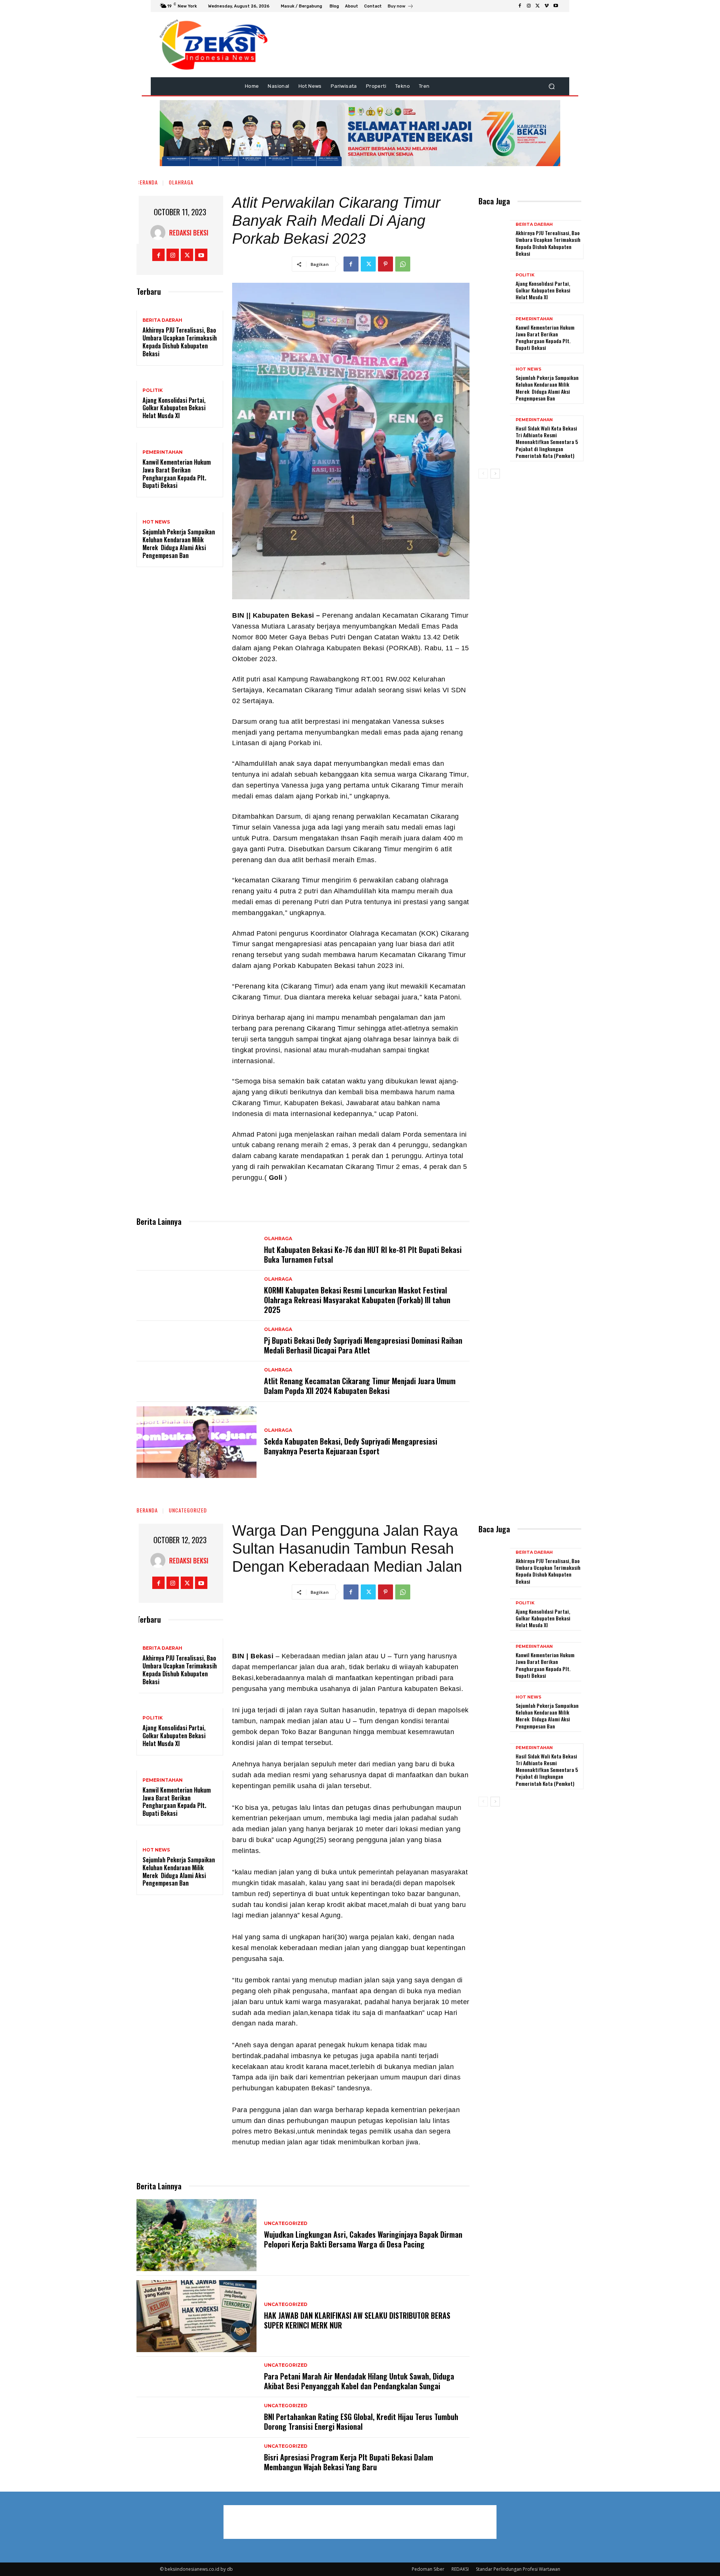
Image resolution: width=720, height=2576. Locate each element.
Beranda (147, 182)
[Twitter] (538, 6)
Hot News (156, 522)
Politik (153, 390)
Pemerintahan (163, 452)
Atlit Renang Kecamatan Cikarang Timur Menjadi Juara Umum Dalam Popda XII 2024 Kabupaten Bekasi (360, 1386)
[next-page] (495, 474)
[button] (551, 86)
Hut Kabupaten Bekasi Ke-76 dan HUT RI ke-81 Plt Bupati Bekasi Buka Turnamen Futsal (363, 1254)
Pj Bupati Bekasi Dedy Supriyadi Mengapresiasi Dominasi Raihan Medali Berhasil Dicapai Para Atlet (363, 1345)
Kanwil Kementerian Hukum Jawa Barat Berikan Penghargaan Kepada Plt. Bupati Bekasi (177, 474)
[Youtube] (556, 6)
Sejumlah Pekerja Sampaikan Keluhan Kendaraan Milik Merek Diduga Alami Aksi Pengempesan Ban (179, 543)
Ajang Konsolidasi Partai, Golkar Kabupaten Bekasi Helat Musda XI (174, 408)
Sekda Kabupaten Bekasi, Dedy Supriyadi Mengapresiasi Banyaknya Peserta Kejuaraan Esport (351, 1446)
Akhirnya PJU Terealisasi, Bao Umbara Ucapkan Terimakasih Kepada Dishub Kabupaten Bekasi (180, 342)
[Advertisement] (609, 131)
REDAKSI (460, 2569)
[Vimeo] (547, 6)
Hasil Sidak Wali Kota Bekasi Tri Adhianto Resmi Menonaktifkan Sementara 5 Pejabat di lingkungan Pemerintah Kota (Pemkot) (547, 442)
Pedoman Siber (428, 2569)
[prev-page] (483, 474)
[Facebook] (520, 6)
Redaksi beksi (189, 233)
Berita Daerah (162, 320)
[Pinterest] (385, 264)
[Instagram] (529, 6)
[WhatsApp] (403, 264)
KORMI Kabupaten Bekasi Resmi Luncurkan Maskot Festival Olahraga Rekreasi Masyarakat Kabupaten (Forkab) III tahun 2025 (357, 1300)
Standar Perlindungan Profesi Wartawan (518, 2569)
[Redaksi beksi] (160, 233)
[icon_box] (401, 7)
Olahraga (181, 182)
